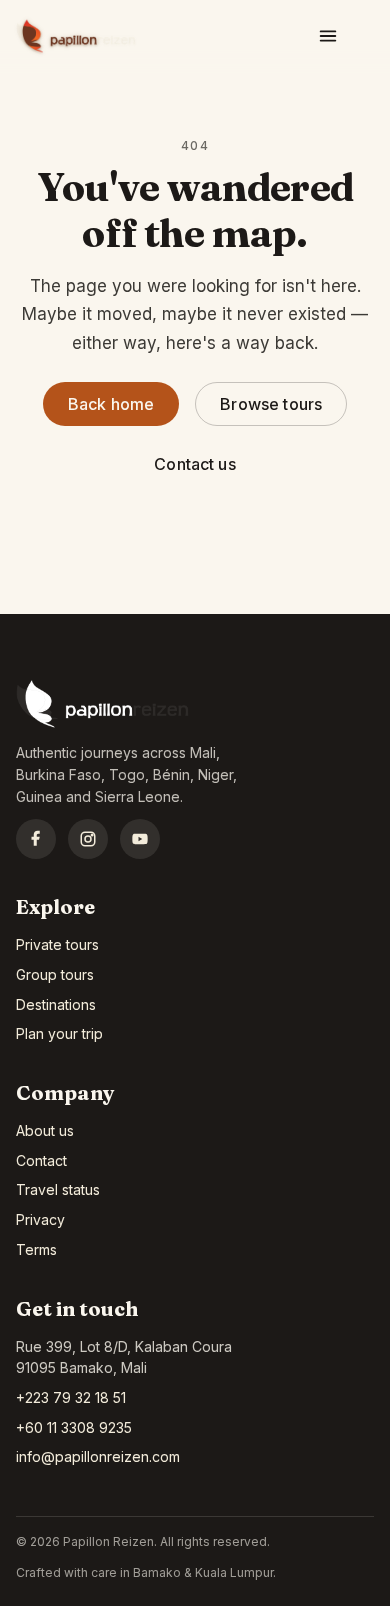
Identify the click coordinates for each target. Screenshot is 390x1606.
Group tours (55, 974)
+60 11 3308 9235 (74, 1427)
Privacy (40, 1219)
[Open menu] (328, 36)
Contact (41, 1160)
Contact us (195, 464)
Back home (111, 404)
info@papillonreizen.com (98, 1456)
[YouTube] (140, 839)
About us (45, 1130)
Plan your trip (59, 1033)
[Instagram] (88, 839)
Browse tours (271, 404)
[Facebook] (36, 839)
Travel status (58, 1189)
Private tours (57, 944)
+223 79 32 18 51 (71, 1397)
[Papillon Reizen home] (76, 36)
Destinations (56, 1004)
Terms (36, 1249)
